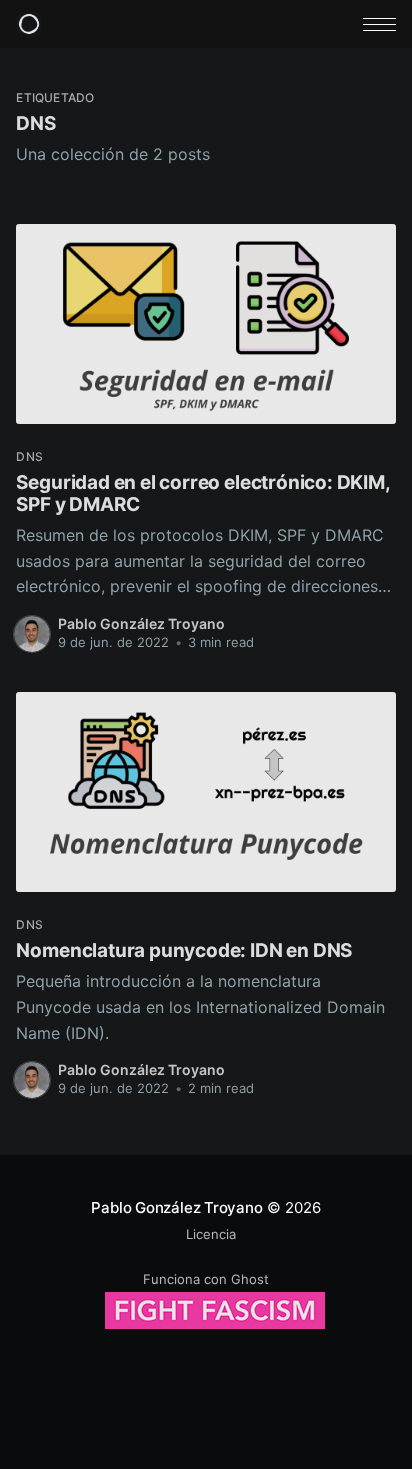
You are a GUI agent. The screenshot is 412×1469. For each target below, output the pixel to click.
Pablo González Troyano (141, 623)
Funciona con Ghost (206, 1279)
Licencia (211, 1234)
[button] (379, 24)
